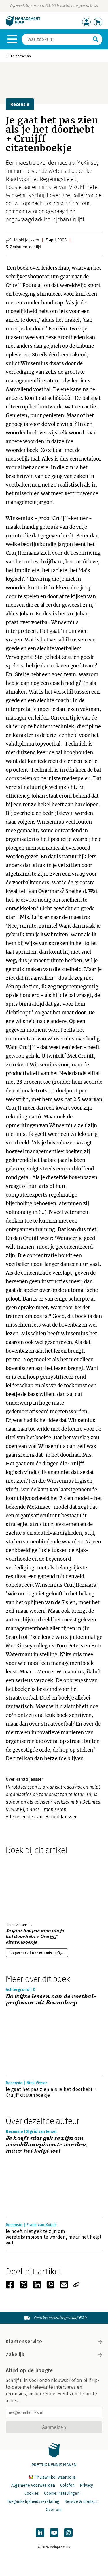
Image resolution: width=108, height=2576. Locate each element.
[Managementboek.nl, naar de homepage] (23, 25)
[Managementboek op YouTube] (54, 2533)
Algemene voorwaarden (33, 2485)
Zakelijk (15, 2355)
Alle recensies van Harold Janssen (42, 1817)
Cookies (32, 2493)
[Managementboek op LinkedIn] (40, 2533)
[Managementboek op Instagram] (68, 2533)
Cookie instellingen (62, 2493)
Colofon (67, 2485)
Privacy (86, 2485)
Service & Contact (81, 2502)
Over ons (54, 2510)
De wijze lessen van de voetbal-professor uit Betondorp (51, 2000)
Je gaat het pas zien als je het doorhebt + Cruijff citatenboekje (35, 1937)
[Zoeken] (96, 39)
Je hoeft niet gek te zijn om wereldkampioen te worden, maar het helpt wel (47, 2145)
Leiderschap (21, 56)
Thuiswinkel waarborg (55, 2477)
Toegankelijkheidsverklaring (33, 2502)
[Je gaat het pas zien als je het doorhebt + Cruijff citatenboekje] (26, 1887)
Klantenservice (24, 2342)
